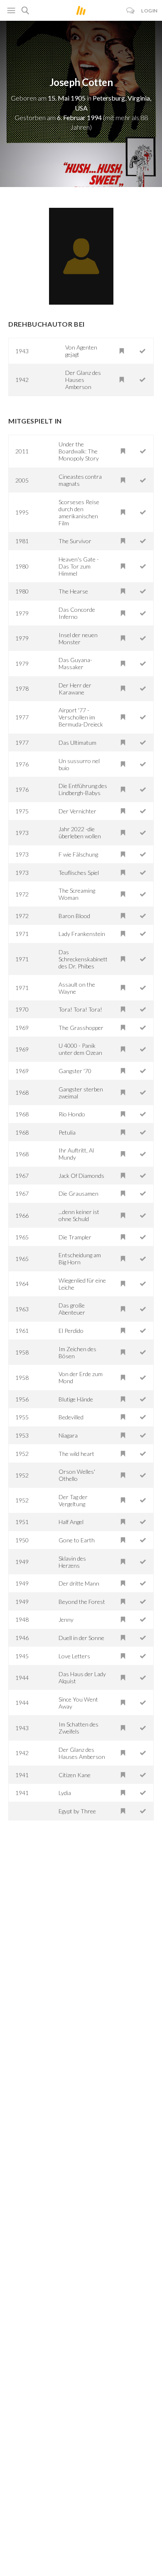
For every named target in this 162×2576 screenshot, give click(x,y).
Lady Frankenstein (82, 934)
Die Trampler (75, 1237)
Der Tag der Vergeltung (73, 1500)
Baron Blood (74, 916)
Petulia (67, 1132)
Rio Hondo (72, 1114)
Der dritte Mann (79, 1583)
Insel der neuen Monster (78, 638)
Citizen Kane (75, 1775)
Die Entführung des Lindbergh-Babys (83, 789)
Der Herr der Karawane (75, 689)
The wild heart (76, 1454)
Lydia (65, 1793)
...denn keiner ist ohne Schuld (79, 1215)
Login (150, 11)
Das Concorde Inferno (77, 613)
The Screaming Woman (77, 894)
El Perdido (71, 1331)
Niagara (68, 1435)
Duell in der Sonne (81, 1638)
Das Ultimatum (77, 743)
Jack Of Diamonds (81, 1176)
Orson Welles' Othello (77, 1475)
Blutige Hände (76, 1399)
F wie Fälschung (78, 854)
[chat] (131, 11)
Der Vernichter (77, 811)
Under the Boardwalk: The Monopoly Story (79, 451)
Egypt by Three (77, 1811)
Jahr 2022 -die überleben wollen (80, 832)
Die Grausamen (79, 1193)
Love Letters (74, 1656)
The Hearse (73, 591)
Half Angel (71, 1522)
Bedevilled (71, 1417)
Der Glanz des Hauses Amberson (83, 380)
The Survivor (75, 541)
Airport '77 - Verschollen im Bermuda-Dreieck (81, 717)
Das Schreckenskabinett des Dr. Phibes (83, 959)
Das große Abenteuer (72, 1309)
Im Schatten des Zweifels (79, 1728)
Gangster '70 (75, 1071)
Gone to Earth (77, 1540)
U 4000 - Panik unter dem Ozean (80, 1049)
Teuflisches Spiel (79, 873)
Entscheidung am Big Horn (80, 1258)
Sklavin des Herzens (72, 1562)
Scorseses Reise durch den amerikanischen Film (79, 512)
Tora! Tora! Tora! (80, 1009)
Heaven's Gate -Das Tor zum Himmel (79, 566)
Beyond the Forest (82, 1602)
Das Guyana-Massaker (75, 663)
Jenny (66, 1619)
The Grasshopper (81, 1028)
